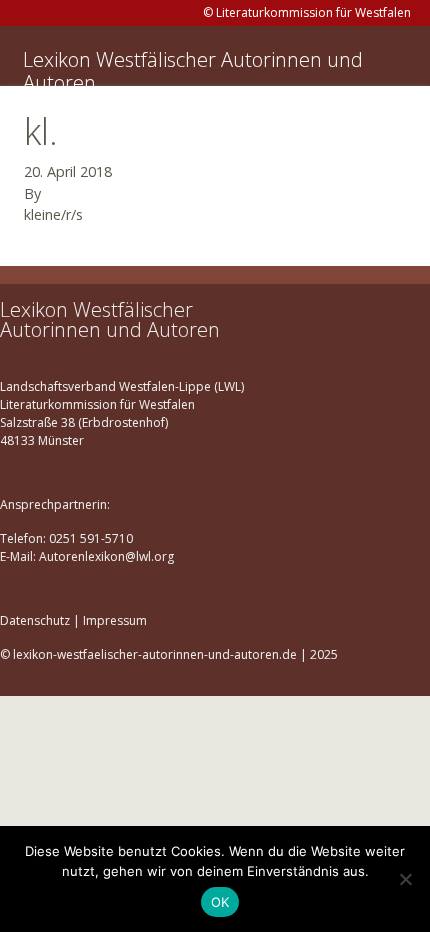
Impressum (115, 620)
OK (220, 902)
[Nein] (405, 879)
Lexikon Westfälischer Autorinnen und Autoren (193, 71)
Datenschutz (35, 620)
